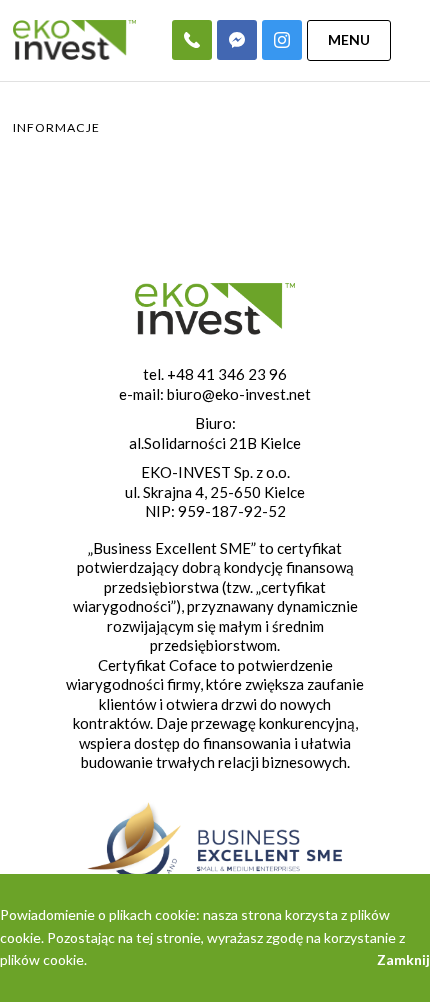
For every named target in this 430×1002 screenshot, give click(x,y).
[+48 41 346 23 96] (192, 40)
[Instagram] (282, 40)
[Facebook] (237, 40)
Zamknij (403, 959)
